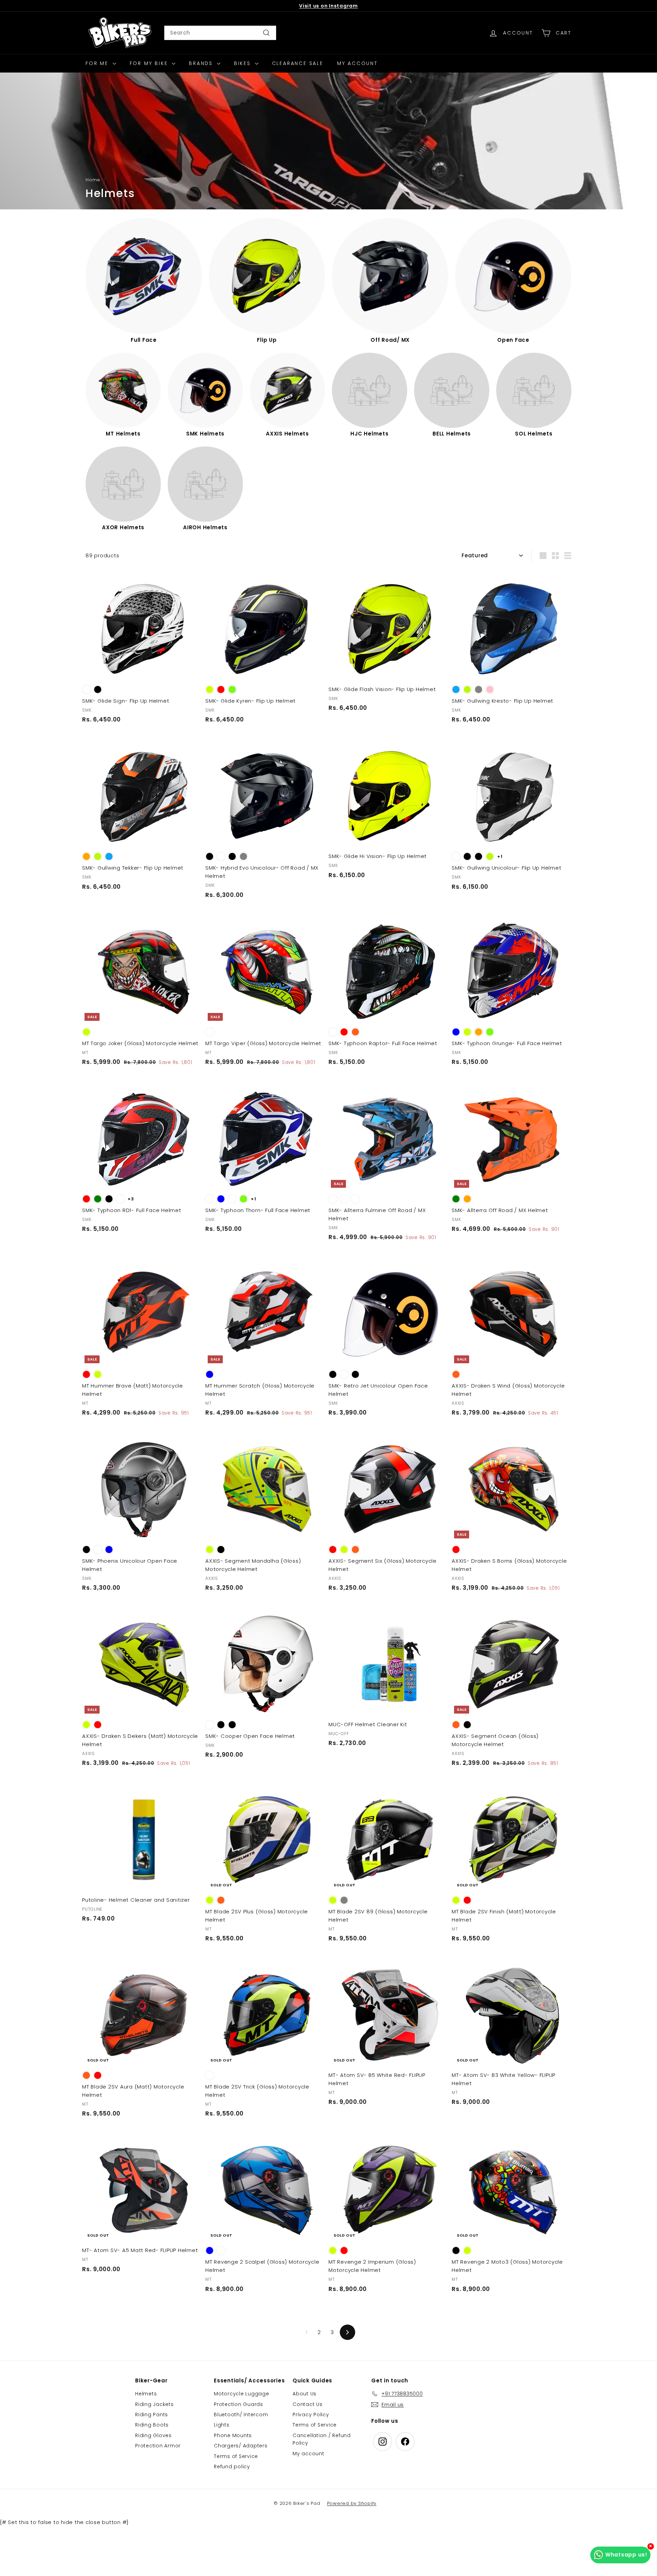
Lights (222, 2425)
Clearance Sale (298, 63)
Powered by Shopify (352, 2503)
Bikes (244, 63)
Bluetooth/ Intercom (241, 2415)
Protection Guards (239, 2404)
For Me (98, 63)
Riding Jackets (154, 2404)
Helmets (146, 2394)
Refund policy (232, 2467)
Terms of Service (236, 2456)
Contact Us (308, 2404)
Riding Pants (152, 2415)
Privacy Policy (311, 2415)
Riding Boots (152, 2425)
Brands (202, 63)
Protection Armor (158, 2446)
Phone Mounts (233, 2435)
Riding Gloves (153, 2435)
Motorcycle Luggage (242, 2394)
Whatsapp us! (626, 2555)
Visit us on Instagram (328, 6)
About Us (305, 2394)
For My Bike (150, 63)
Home (93, 180)
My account (308, 2454)
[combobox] (220, 33)
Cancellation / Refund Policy (322, 2439)
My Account (357, 63)
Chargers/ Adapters (241, 2446)
